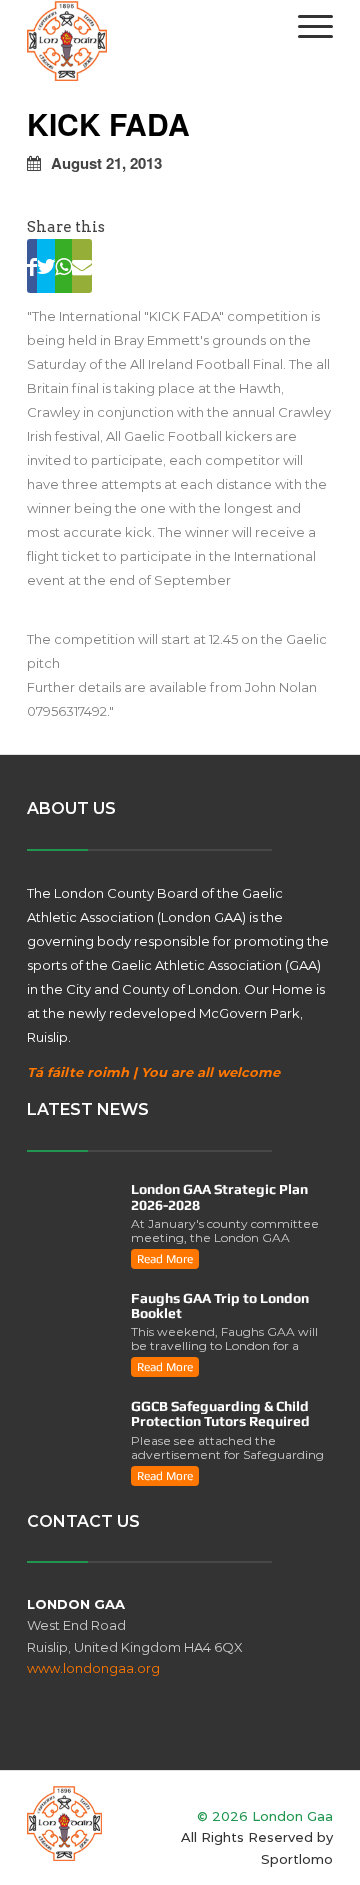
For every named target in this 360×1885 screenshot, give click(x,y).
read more (165, 1259)
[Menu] (305, 26)
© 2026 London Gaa (265, 1816)
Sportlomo (297, 1859)
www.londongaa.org (93, 1668)
